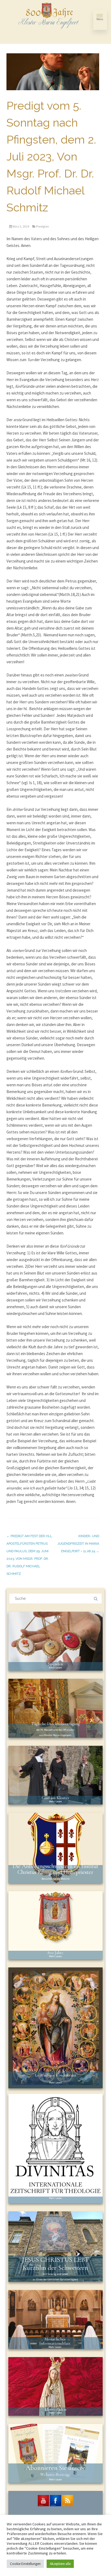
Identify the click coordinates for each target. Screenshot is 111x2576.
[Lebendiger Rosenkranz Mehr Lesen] (55, 2027)
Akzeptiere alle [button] (60, 2564)
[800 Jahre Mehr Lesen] (55, 1925)
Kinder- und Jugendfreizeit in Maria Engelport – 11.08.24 (78, 1544)
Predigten (43, 226)
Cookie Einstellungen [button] (25, 2564)
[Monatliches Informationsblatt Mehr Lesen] (55, 2319)
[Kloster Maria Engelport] (49, 16)
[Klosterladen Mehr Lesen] (55, 2386)
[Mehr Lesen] (55, 2148)
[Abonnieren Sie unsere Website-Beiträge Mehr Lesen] (55, 2453)
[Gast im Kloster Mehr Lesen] (55, 1775)
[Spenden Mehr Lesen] (55, 1641)
